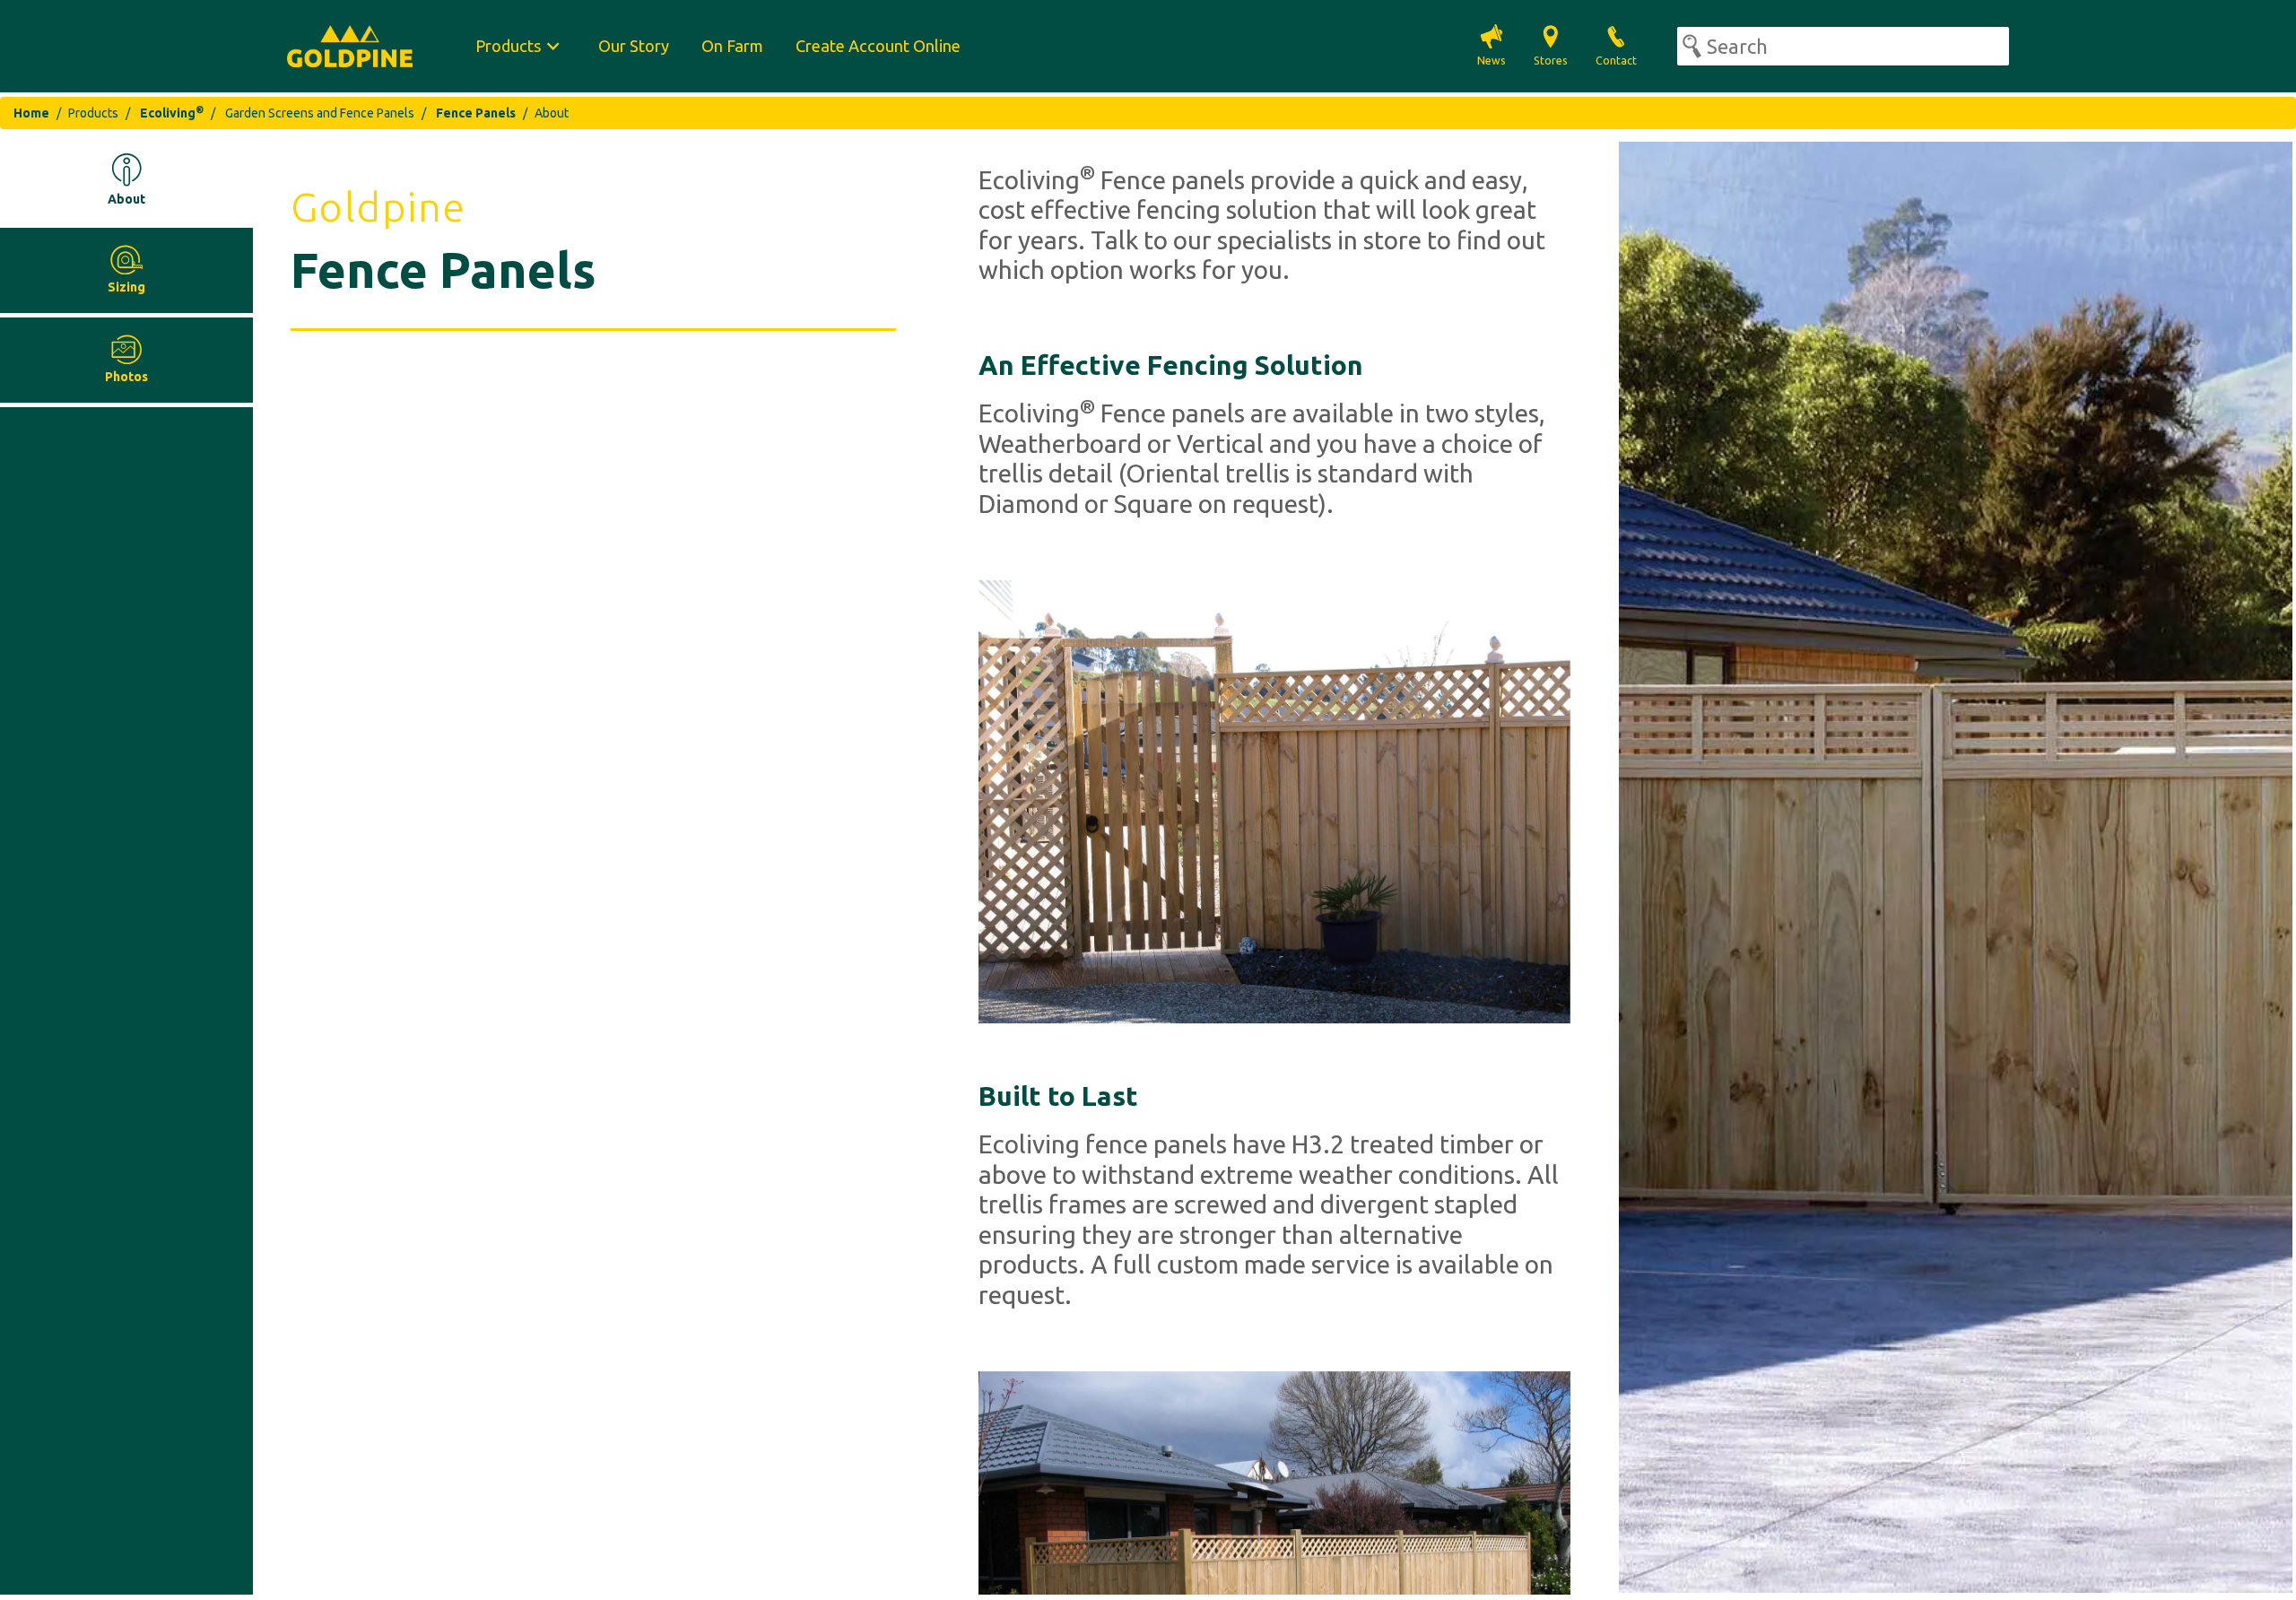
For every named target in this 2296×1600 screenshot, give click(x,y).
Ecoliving (172, 113)
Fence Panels (476, 113)
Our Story (634, 46)
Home (31, 113)
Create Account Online (878, 46)
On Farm (732, 46)
